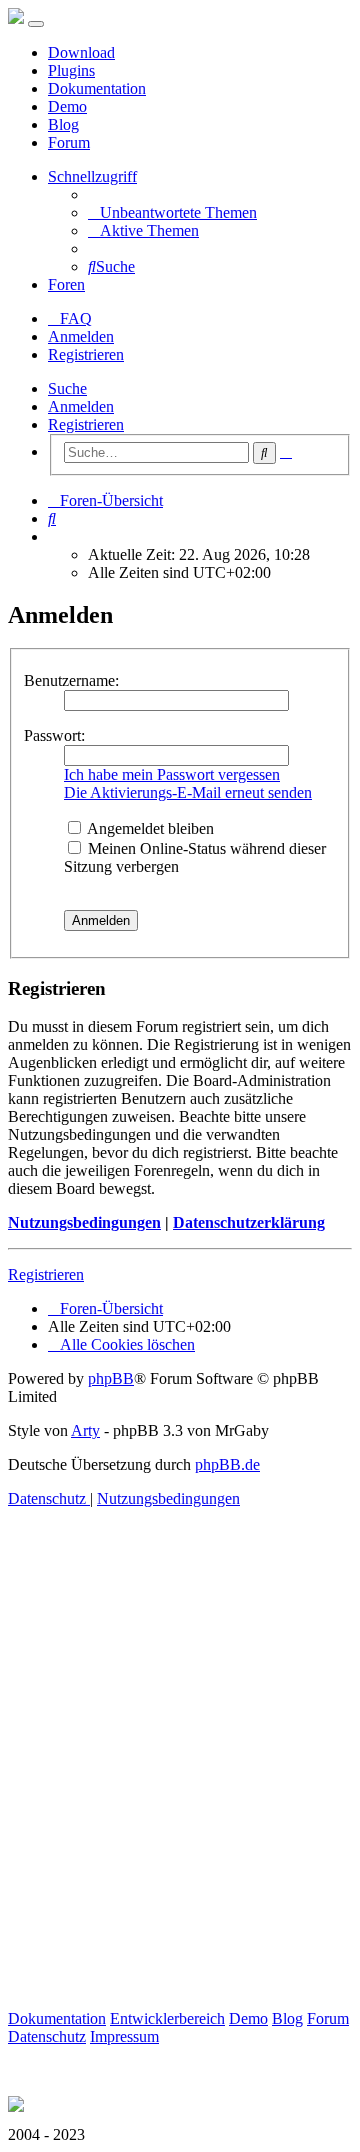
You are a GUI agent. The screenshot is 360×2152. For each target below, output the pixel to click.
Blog (63, 124)
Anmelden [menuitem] (81, 336)
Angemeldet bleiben (149, 828)
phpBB (111, 1378)
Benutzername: (71, 680)
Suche (67, 388)
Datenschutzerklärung (249, 1222)
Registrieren (86, 424)
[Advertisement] (180, 1782)
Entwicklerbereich (167, 2018)
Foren (66, 284)
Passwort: (54, 735)
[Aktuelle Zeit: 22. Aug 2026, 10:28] (54, 536)
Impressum (124, 2036)
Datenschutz (47, 2036)
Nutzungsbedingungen (84, 1222)
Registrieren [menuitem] (86, 354)
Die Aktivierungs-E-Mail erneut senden (188, 792)
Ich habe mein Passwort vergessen (172, 774)
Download (81, 52)
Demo (67, 106)
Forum (69, 142)
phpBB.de (227, 1464)
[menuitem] (172, 212)
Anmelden (81, 406)
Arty (85, 1430)
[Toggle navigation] (36, 24)
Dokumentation (97, 88)
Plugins (71, 70)
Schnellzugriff (92, 176)
